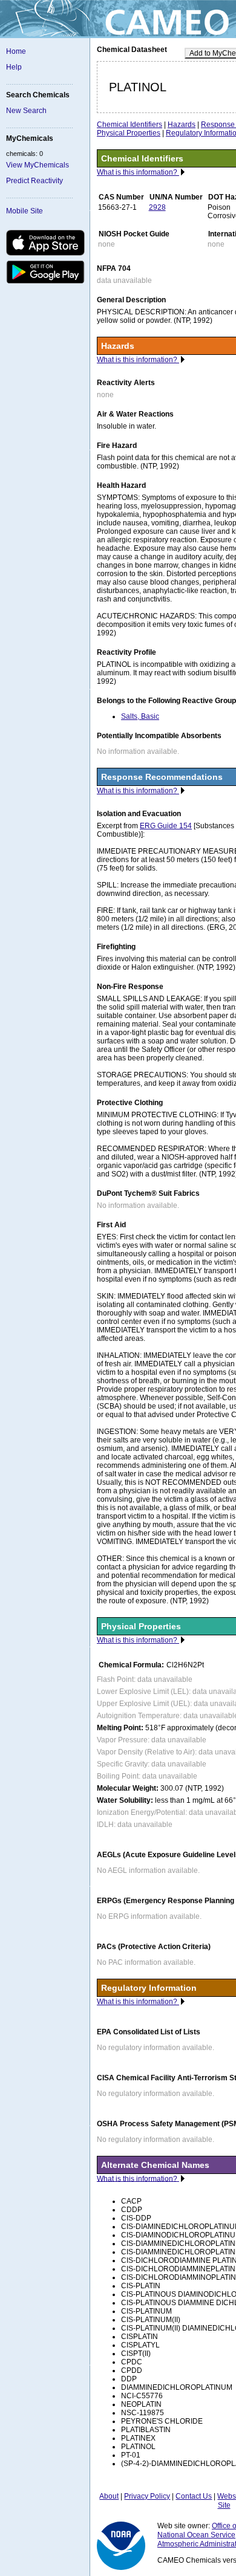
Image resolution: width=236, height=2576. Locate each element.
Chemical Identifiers (129, 125)
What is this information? (138, 172)
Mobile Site (25, 211)
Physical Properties (129, 133)
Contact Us (194, 2496)
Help (14, 67)
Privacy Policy (147, 2496)
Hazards (182, 125)
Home (16, 51)
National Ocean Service (196, 2535)
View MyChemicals (38, 165)
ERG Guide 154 (166, 826)
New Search (26, 111)
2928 (157, 207)
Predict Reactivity (34, 181)
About (109, 2496)
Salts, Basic (140, 716)
